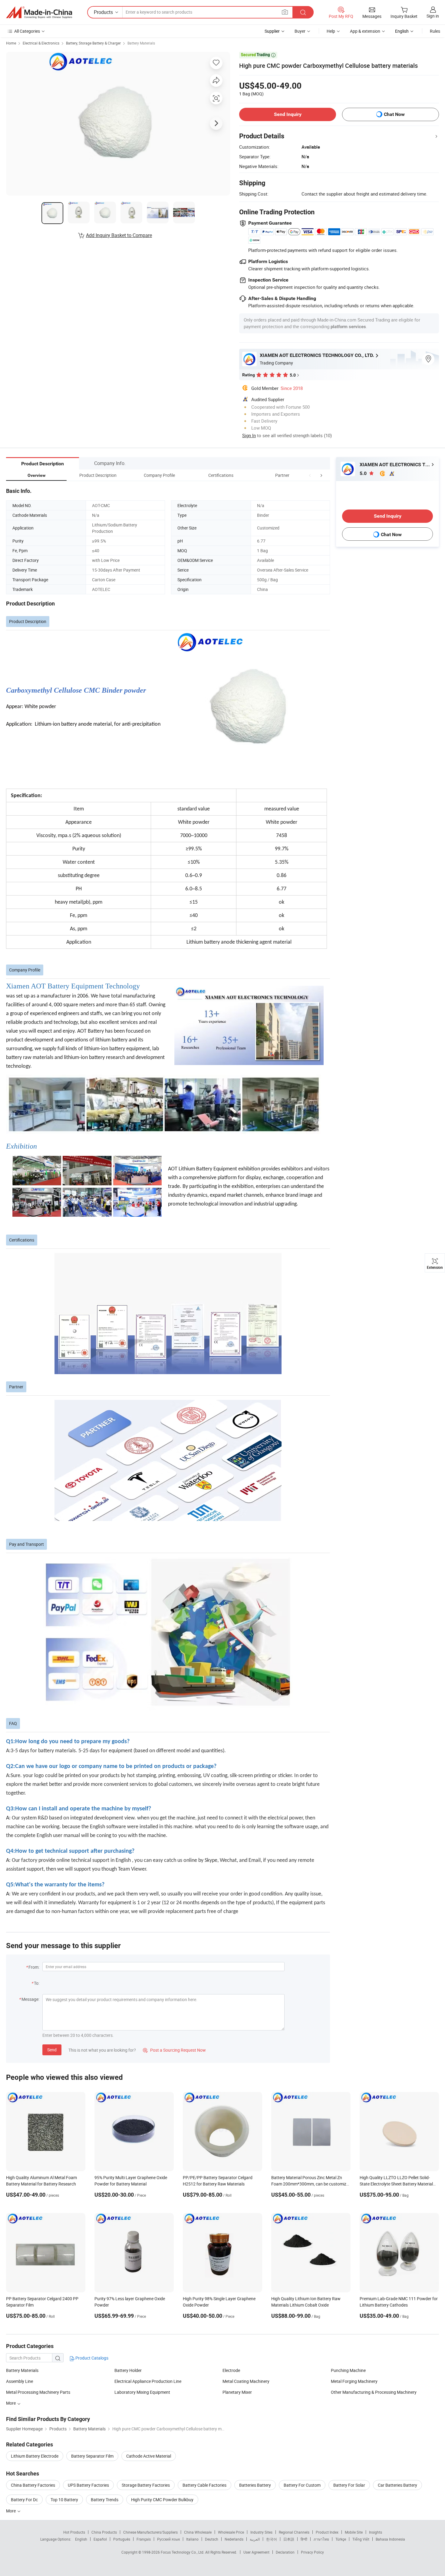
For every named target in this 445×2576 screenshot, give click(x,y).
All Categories (27, 31)
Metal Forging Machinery (354, 2381)
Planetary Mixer (237, 2392)
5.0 (364, 473)
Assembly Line (20, 2381)
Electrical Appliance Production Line (148, 2381)
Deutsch (212, 2539)
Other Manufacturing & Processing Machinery (374, 2392)
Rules (435, 31)
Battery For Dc (24, 2500)
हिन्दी (304, 2539)
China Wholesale (198, 2532)
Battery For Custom (302, 2485)
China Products (104, 2532)
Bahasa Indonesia (390, 2539)
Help (331, 31)
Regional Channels (294, 2532)
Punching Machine (348, 2370)
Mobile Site (354, 2532)
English (81, 2539)
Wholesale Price (231, 2532)
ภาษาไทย (321, 2539)
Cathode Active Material (149, 2456)
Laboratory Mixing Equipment (142, 2392)
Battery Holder (128, 2370)
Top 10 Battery (64, 2500)
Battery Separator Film (92, 2456)
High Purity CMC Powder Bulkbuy (162, 2500)
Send (52, 2050)
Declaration (285, 2552)
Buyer (300, 31)
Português (122, 2539)
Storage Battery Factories (146, 2485)
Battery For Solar (349, 2485)
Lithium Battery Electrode (35, 2456)
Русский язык (168, 2539)
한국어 (272, 2539)
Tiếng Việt (361, 2539)
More (11, 2403)
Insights (376, 2532)
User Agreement (256, 2552)
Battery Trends (105, 2500)
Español (100, 2539)
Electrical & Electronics (41, 43)
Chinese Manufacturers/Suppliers (150, 2532)
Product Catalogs (91, 2358)
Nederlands (234, 2539)
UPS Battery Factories (88, 2485)
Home (11, 43)
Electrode (231, 2370)
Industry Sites (261, 2532)
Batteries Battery (255, 2485)
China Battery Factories (33, 2485)
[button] (310, 475)
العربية (255, 2539)
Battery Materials (141, 43)
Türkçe (341, 2539)
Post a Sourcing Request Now (174, 2050)
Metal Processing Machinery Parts (38, 2392)
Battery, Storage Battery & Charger (93, 43)
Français (144, 2539)
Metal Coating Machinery (246, 2381)
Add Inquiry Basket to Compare (119, 235)
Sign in (433, 16)
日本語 (289, 2539)
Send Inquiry (288, 114)
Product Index (327, 2532)
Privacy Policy (312, 2552)
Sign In (249, 435)
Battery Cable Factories (204, 2485)
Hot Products (74, 2532)
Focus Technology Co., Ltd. (183, 2552)
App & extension (365, 31)
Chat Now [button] (394, 114)
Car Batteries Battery (397, 2485)
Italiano (192, 2539)
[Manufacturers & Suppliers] (39, 12)
